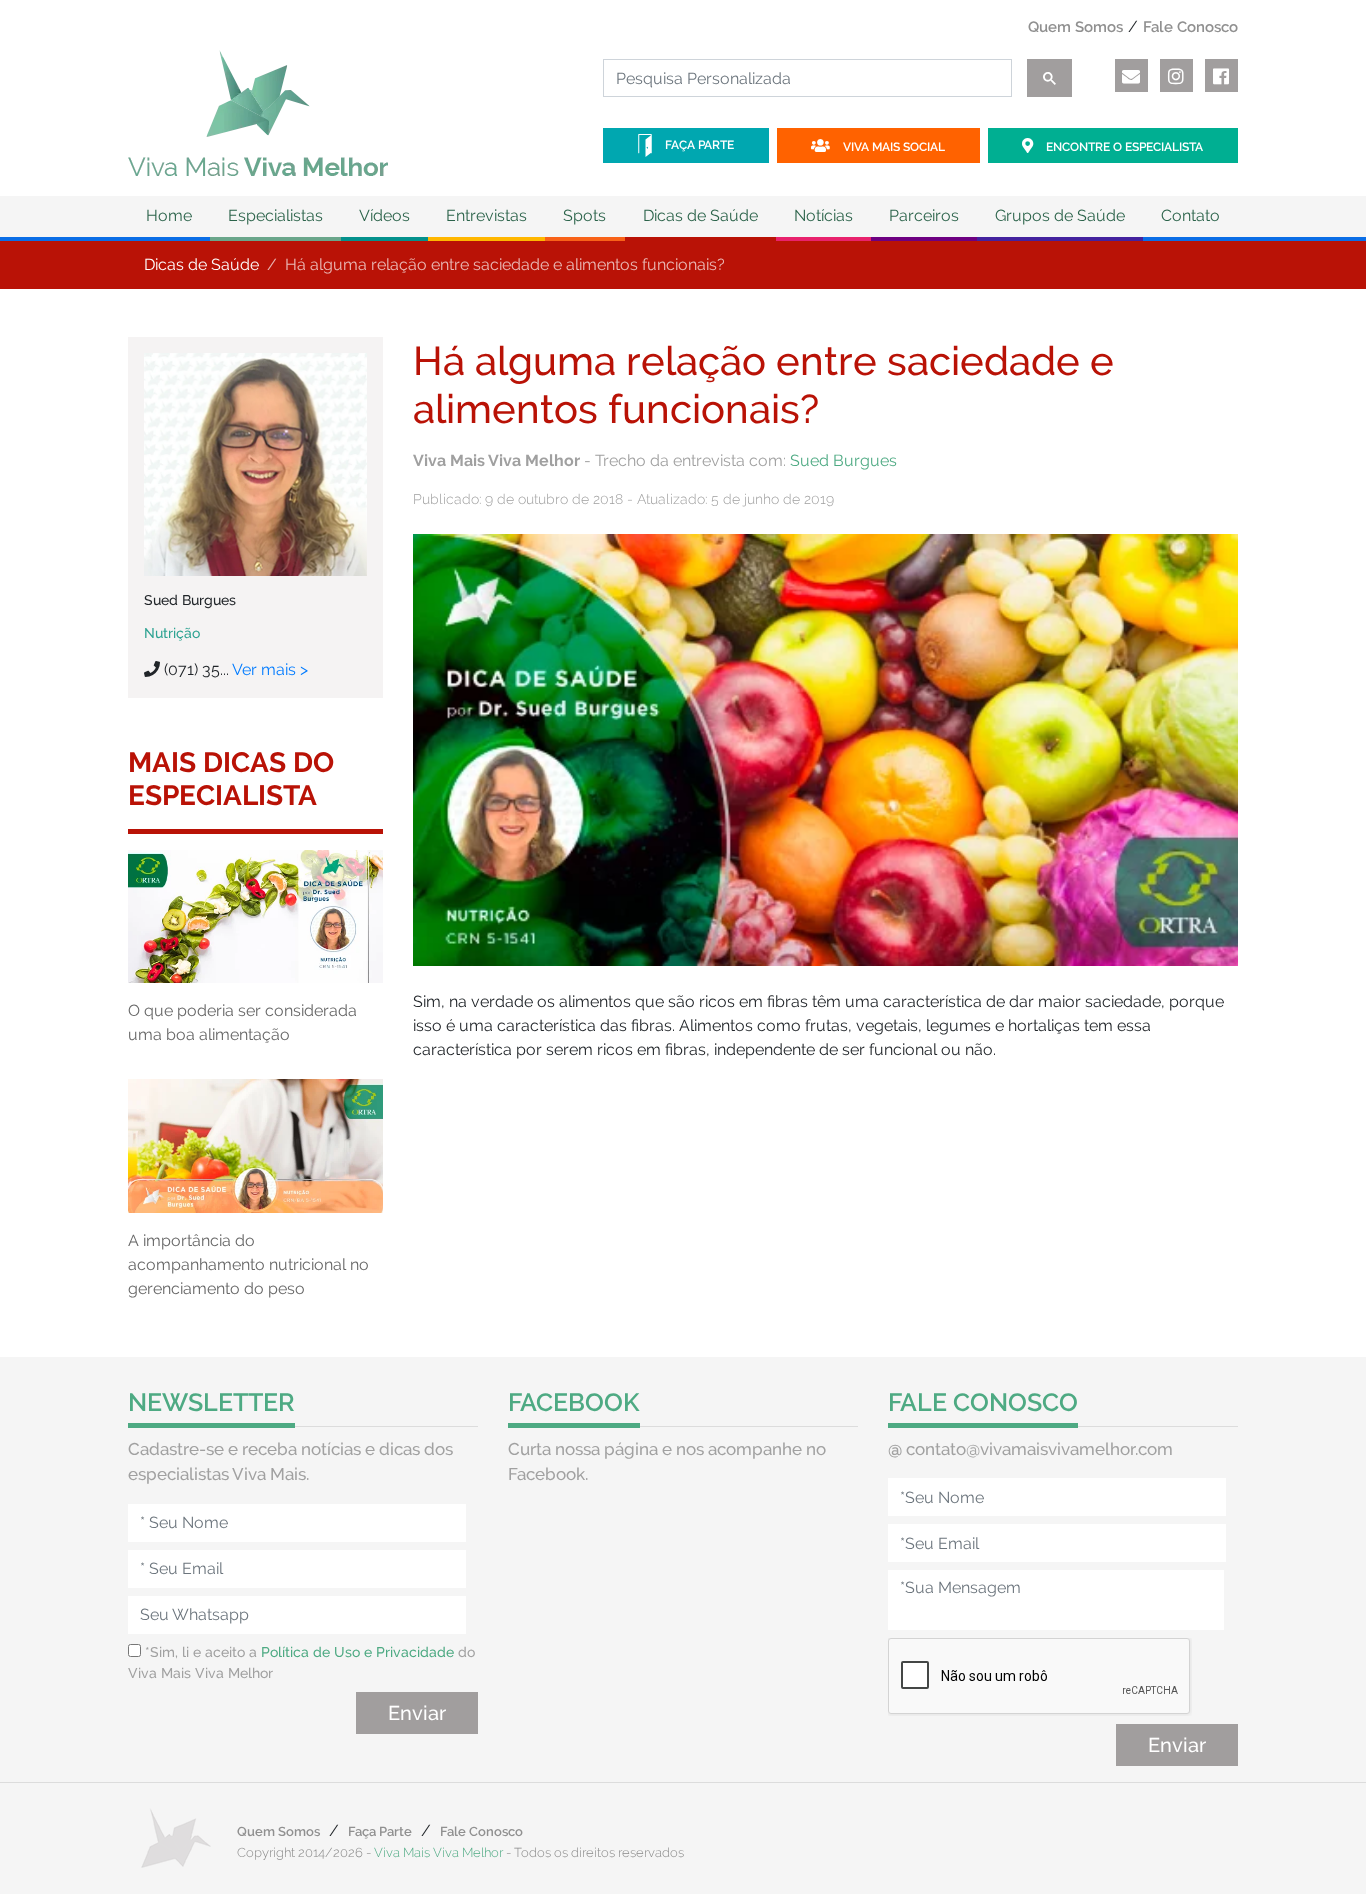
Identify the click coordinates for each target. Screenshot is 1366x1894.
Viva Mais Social (892, 147)
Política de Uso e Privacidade (357, 1652)
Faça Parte (698, 145)
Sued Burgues (843, 460)
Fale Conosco (1190, 27)
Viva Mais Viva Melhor (438, 1852)
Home (169, 215)
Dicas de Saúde (201, 264)
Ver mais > (270, 669)
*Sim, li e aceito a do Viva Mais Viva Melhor (301, 1662)
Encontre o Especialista (1123, 147)
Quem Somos (1075, 27)
